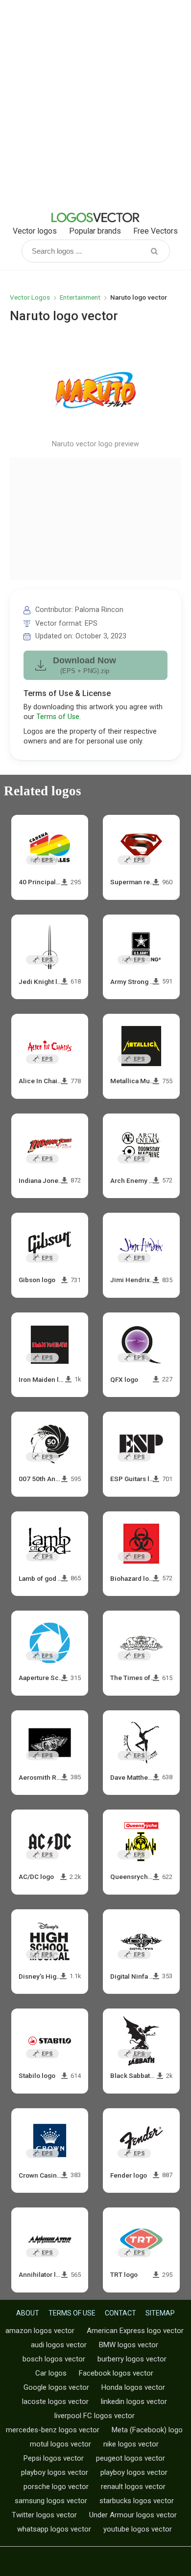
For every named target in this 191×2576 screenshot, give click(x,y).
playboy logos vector (55, 2472)
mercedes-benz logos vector (53, 2430)
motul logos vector (60, 2444)
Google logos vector (56, 2387)
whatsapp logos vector (54, 2529)
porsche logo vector (56, 2487)
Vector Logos (30, 297)
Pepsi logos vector (54, 2458)
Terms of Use (58, 717)
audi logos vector (59, 2345)
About (28, 2313)
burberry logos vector (132, 2359)
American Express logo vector (135, 2331)
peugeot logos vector (131, 2458)
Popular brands (95, 231)
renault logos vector (133, 2487)
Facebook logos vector (116, 2373)
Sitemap (160, 2313)
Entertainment (80, 297)
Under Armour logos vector (133, 2515)
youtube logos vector (138, 2529)
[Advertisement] (95, 105)
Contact (120, 2313)
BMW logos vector (129, 2345)
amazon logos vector (40, 2331)
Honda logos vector (133, 2387)
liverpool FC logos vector (95, 2416)
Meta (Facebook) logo (147, 2430)
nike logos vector (131, 2444)
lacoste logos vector (55, 2401)
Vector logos (35, 231)
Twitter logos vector (44, 2515)
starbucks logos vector (137, 2501)
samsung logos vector (51, 2501)
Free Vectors (155, 231)
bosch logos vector (54, 2359)
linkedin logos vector (134, 2401)
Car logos (51, 2373)
